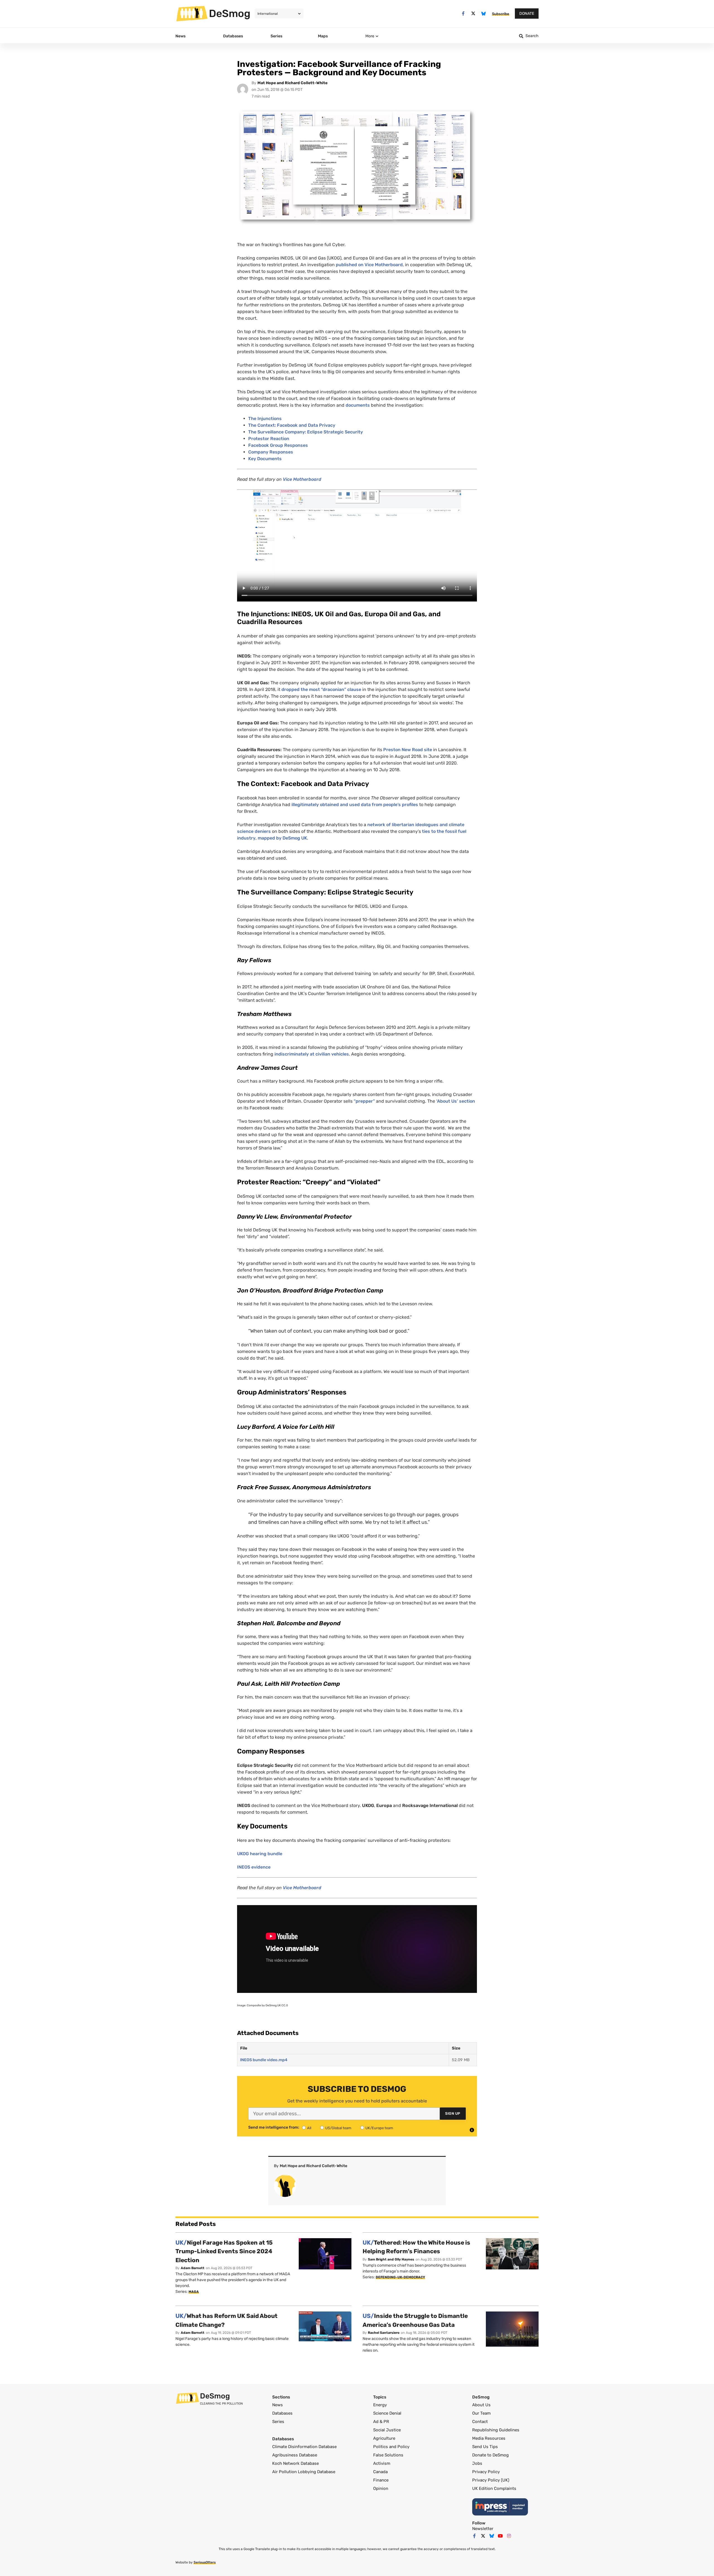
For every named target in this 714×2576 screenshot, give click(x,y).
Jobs (477, 2463)
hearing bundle (260, 1854)
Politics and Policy (391, 2447)
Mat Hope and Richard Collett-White (292, 83)
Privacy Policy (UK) (491, 2480)
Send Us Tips (485, 2447)
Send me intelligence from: (274, 2128)
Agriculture (384, 2438)
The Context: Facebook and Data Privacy (292, 425)
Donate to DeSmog (490, 2455)
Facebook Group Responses (278, 445)
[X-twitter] (473, 14)
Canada (380, 2472)
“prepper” (364, 1101)
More (370, 36)
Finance (381, 2480)
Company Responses (271, 452)
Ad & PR (381, 2422)
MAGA (194, 2292)
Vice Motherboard (302, 479)
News (278, 2405)
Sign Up (453, 2113)
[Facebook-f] (463, 14)
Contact (480, 2422)
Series (278, 2422)
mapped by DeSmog (282, 838)
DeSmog (230, 13)
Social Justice (387, 2430)
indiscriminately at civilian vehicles (312, 1054)
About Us (481, 2405)
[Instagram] (509, 2536)
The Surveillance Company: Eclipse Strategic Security (306, 432)
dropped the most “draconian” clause (321, 689)
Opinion (381, 2488)
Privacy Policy (486, 2472)
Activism (382, 2463)
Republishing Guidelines (496, 2430)
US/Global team (338, 2128)
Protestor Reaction (269, 439)
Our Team (481, 2413)
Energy (380, 2405)
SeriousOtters (205, 2562)
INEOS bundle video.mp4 (264, 2060)
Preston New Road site (408, 750)
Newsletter (483, 2529)
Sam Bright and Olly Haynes (391, 2259)
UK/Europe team (379, 2128)
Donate (527, 14)
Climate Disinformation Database (304, 2447)
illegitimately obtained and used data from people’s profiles (355, 805)
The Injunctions (265, 419)
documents (358, 405)
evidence (254, 1867)
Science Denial (387, 2413)
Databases (282, 2413)
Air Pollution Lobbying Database (304, 2472)
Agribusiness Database (295, 2455)
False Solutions (388, 2455)
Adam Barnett (193, 2268)
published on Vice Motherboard (369, 265)
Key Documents (265, 459)
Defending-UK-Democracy (400, 2277)
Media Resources (489, 2438)
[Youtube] (500, 2536)
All (309, 2128)
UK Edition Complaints (494, 2488)
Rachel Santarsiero (384, 2333)
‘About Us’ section (456, 1101)
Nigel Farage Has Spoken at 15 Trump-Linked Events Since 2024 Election (224, 2251)
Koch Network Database (296, 2463)
